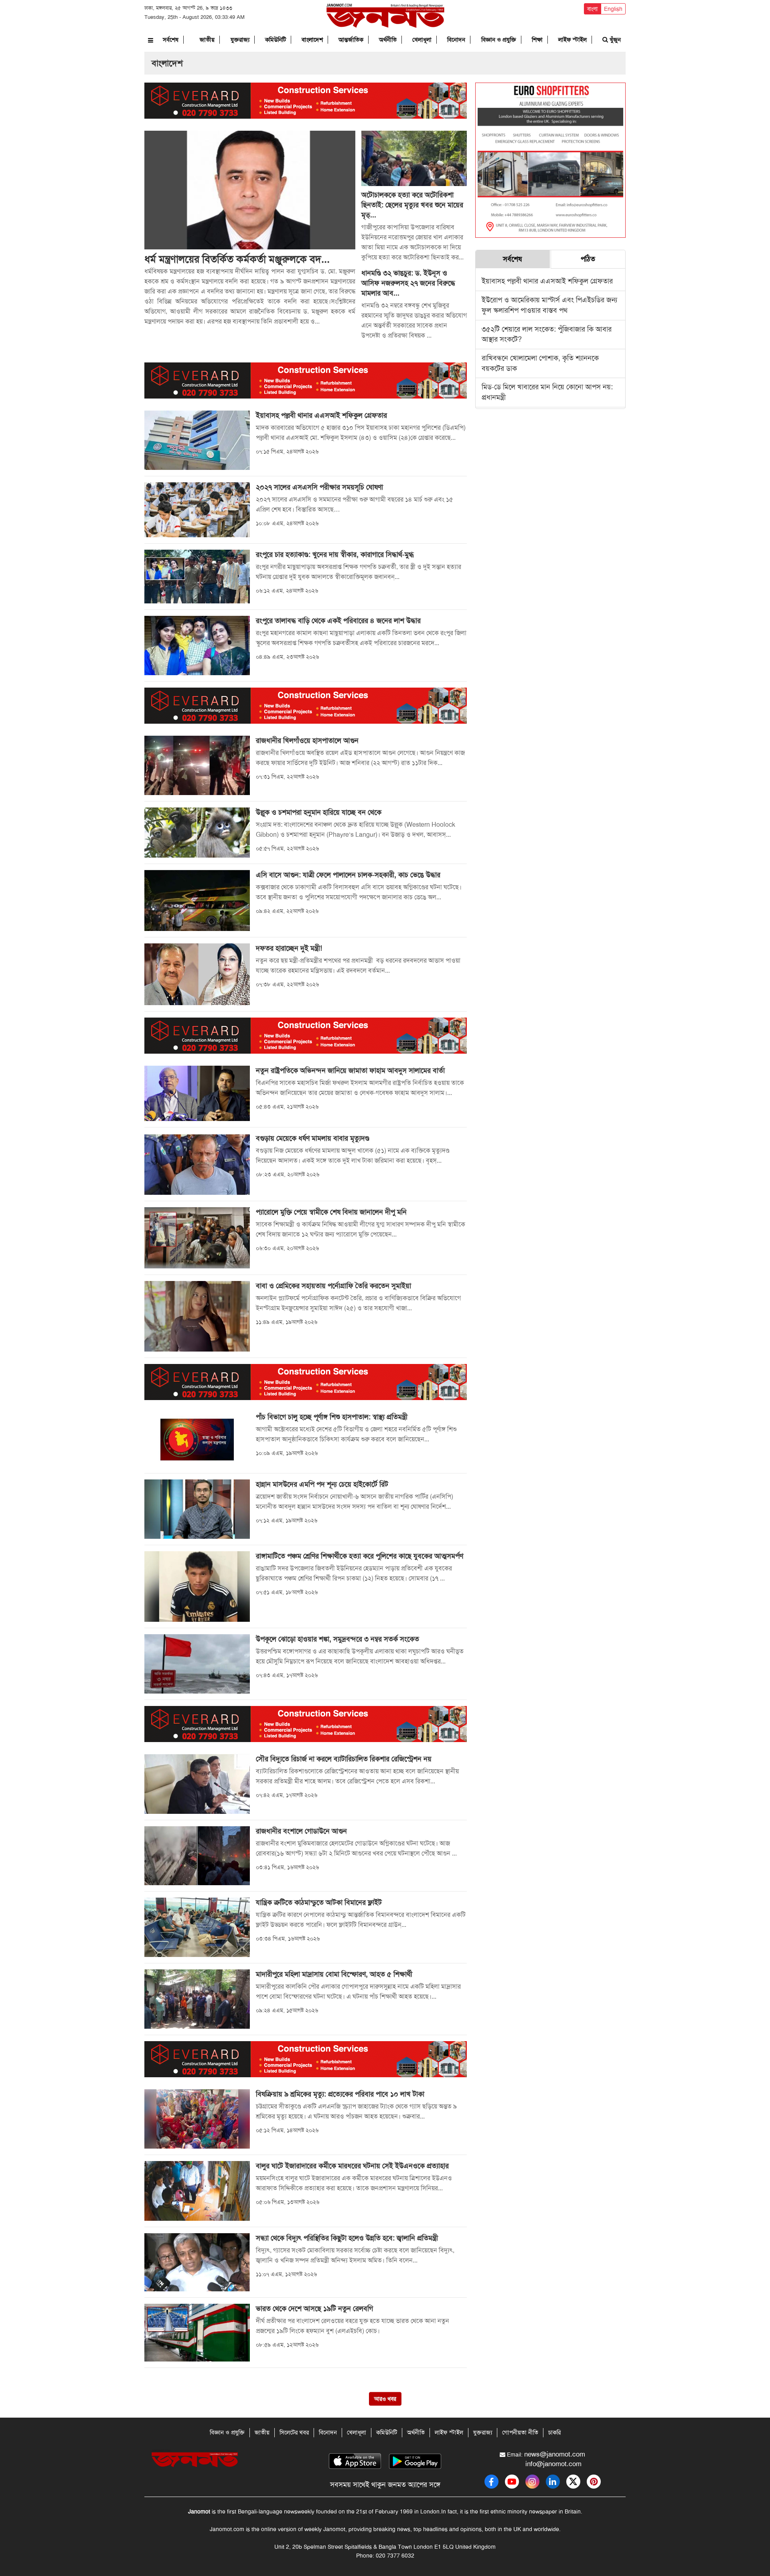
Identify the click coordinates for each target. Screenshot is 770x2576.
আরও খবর (385, 2399)
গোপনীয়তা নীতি (520, 2432)
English (613, 9)
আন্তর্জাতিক (351, 40)
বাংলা (592, 9)
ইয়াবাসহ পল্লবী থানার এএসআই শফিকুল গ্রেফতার (547, 281)
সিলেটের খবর (294, 2432)
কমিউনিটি (276, 40)
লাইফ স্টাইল (572, 40)
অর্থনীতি (388, 40)
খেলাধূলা (422, 40)
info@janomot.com (553, 2464)
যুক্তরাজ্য (240, 40)
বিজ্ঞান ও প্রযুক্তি (499, 40)
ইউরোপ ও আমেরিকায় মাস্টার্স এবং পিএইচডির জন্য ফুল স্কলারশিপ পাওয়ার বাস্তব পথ (549, 305)
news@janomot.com (555, 2454)
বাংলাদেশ (312, 40)
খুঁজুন (614, 40)
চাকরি (554, 2432)
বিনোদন (456, 40)
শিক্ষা (537, 40)
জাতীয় (207, 40)
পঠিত (588, 259)
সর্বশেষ (171, 40)
